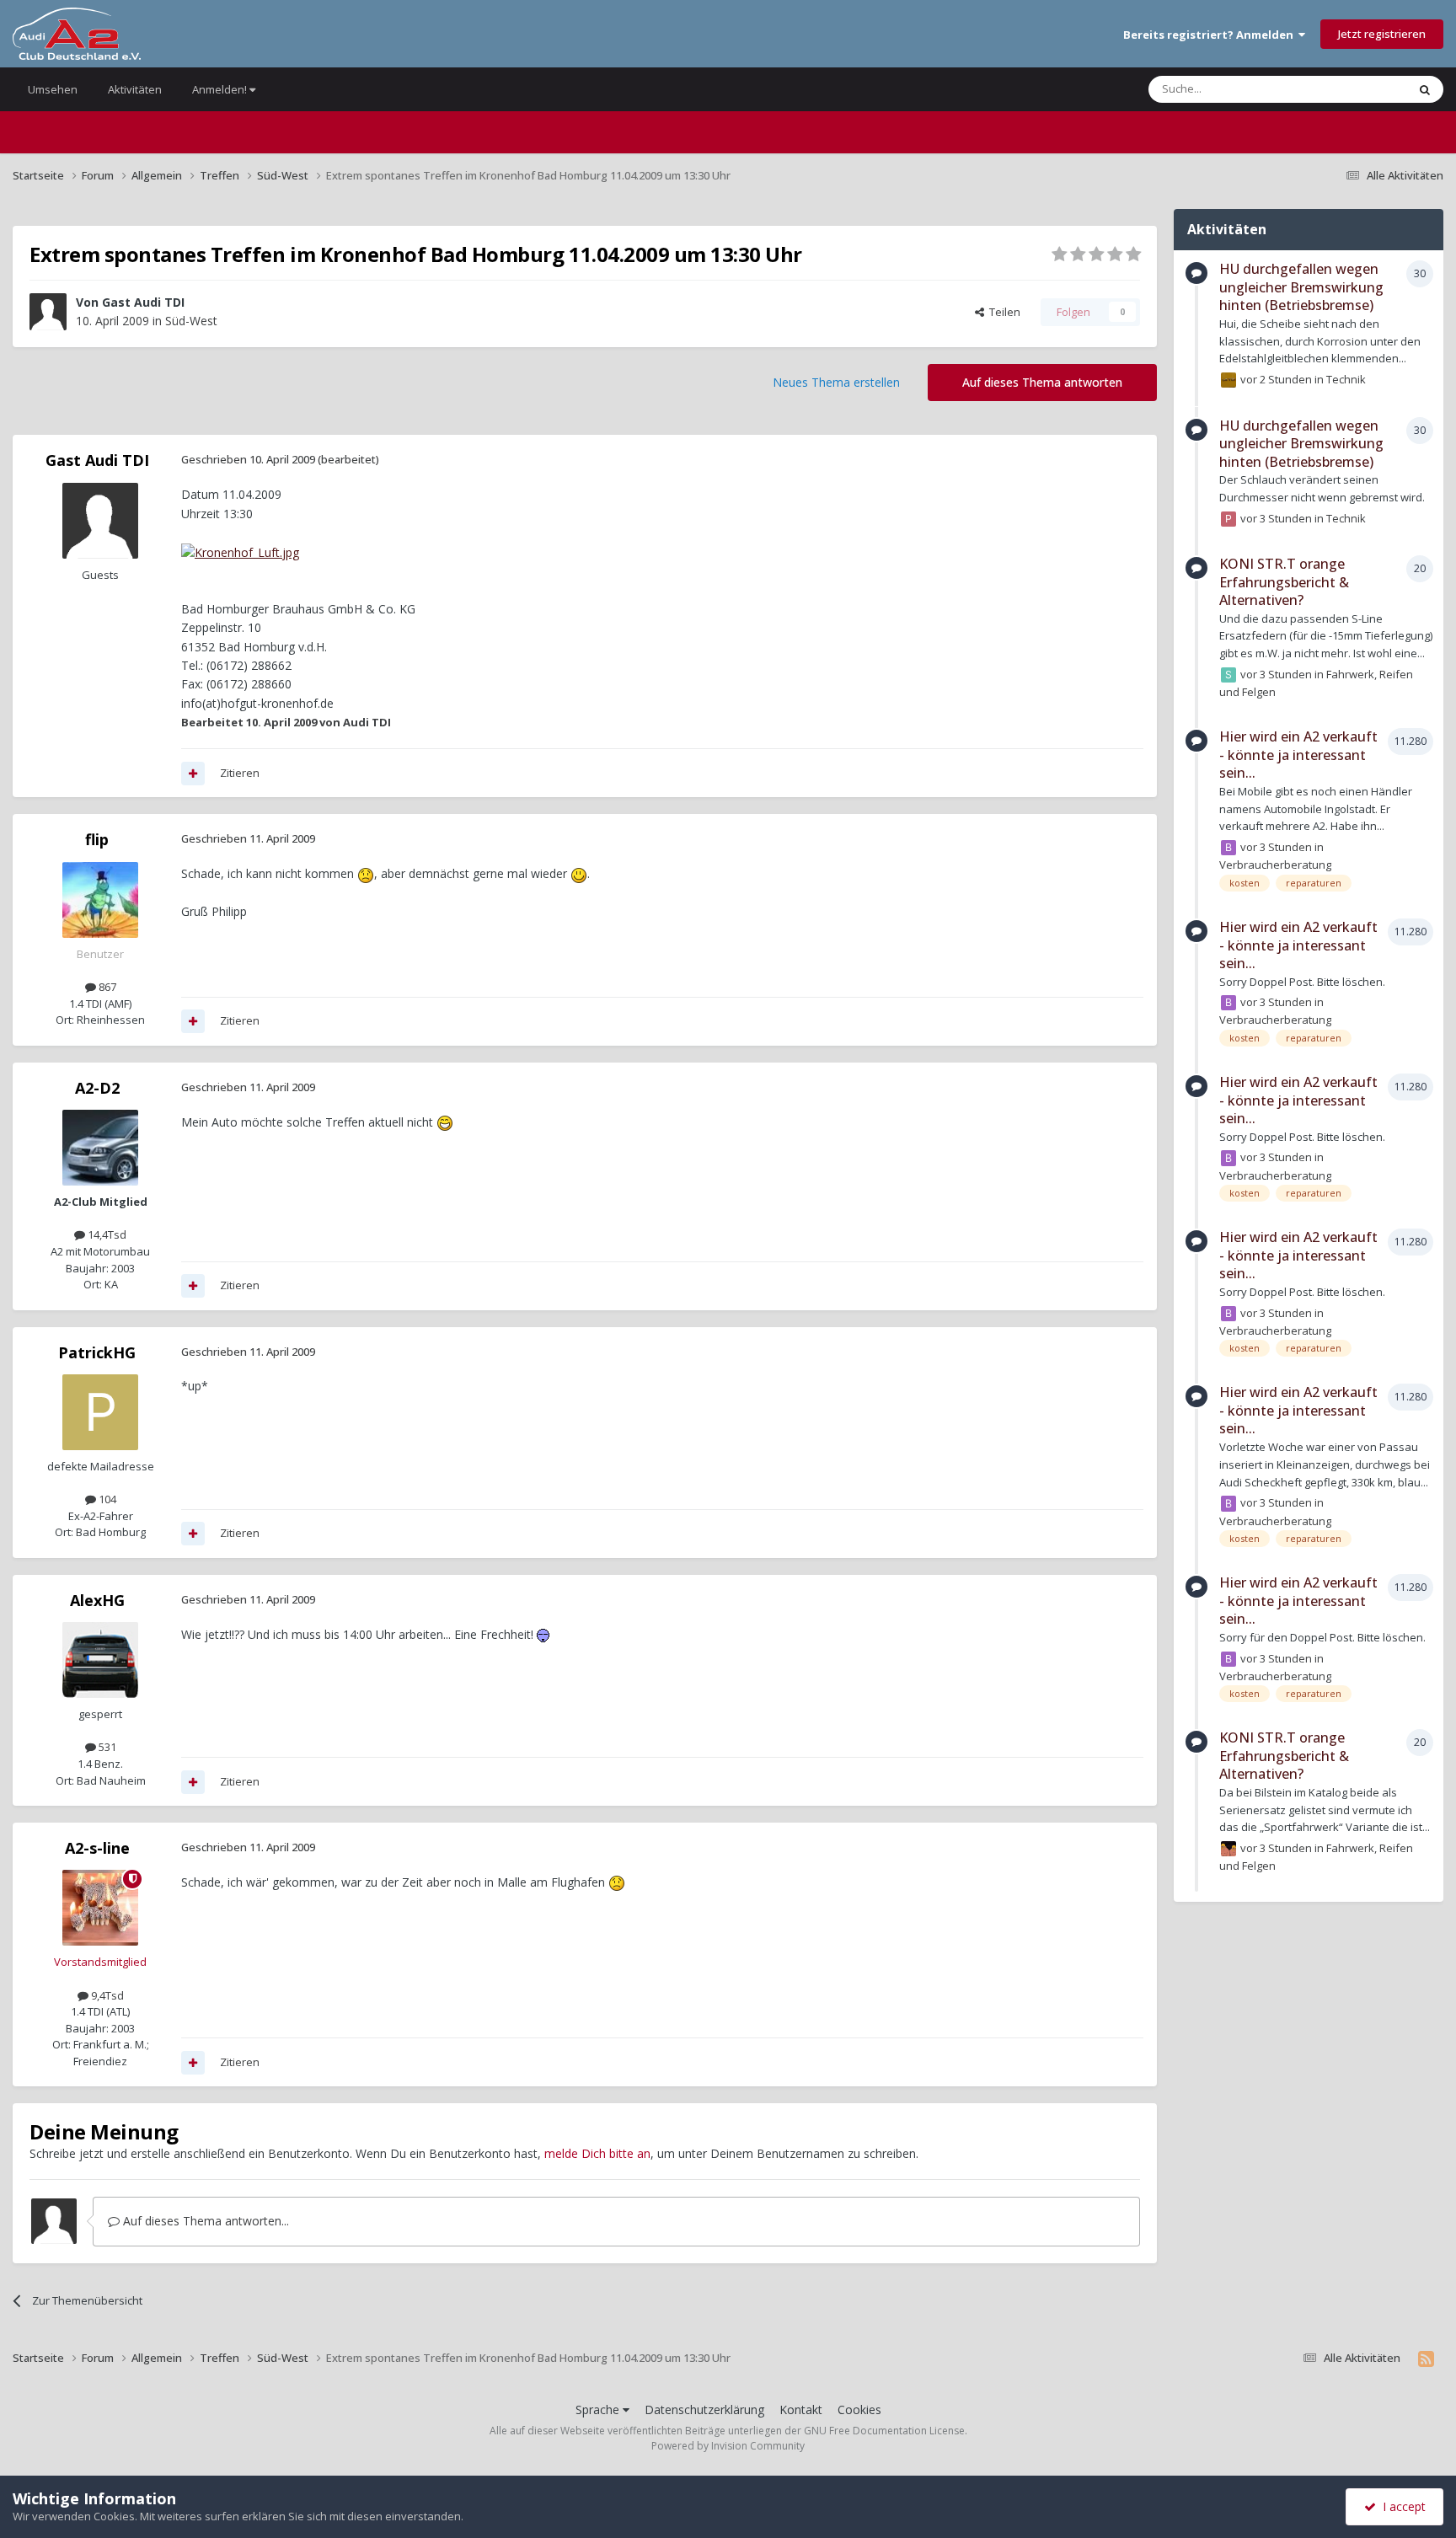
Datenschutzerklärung (704, 2409)
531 (106, 1747)
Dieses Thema (1350, 89)
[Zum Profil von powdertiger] (1228, 519)
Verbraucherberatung (1275, 865)
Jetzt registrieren (1382, 34)
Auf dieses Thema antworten (1042, 382)
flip (97, 839)
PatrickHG (97, 1352)
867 (106, 987)
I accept (1401, 2506)
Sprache (599, 2409)
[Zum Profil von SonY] (1228, 675)
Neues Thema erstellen (836, 382)
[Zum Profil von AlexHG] (100, 1660)
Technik (1346, 379)
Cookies (859, 2409)
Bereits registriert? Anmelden (1211, 35)
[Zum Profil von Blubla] (1228, 848)
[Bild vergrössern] (240, 552)
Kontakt (801, 2409)
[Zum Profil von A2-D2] (100, 1148)
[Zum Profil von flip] (100, 900)
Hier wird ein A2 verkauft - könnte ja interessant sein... (1298, 755)
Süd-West (191, 321)
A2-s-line (97, 1848)
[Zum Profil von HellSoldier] (1228, 1849)
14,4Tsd (106, 1234)
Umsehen (53, 89)
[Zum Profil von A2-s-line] (100, 1908)
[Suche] (1425, 89)
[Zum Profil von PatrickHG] (100, 1412)
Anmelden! (221, 89)
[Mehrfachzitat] (193, 774)
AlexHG (97, 1600)
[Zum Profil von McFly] (1228, 380)
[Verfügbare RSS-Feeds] (1426, 2359)
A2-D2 (97, 1088)
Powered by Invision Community (728, 2446)
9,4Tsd (106, 1995)
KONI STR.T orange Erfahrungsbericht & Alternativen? (1284, 582)
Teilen (1002, 312)
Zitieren (240, 773)
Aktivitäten (135, 89)
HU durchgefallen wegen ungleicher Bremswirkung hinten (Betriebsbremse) (1301, 287)
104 (106, 1499)
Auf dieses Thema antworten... (204, 2221)
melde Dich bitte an (597, 2153)
